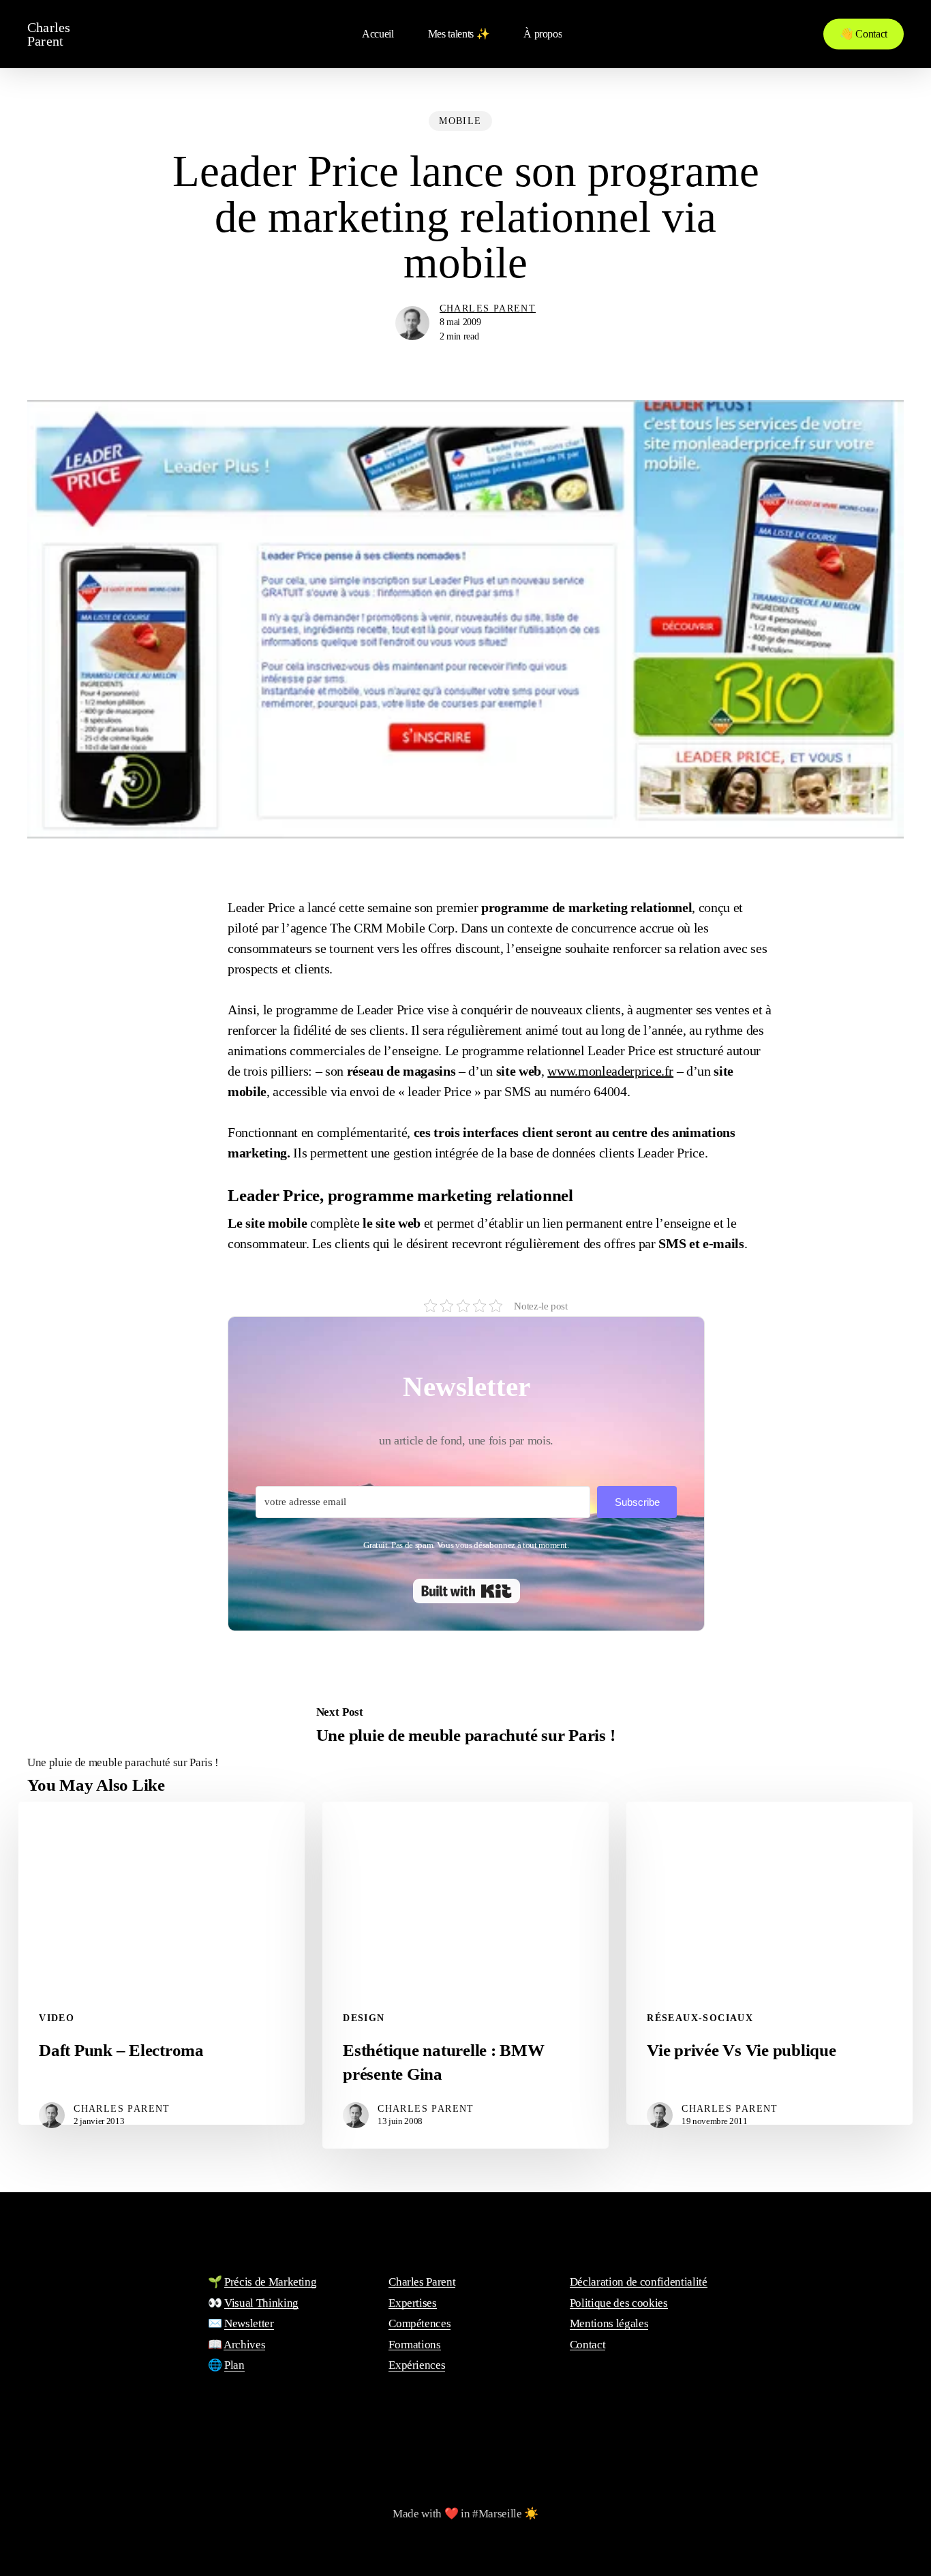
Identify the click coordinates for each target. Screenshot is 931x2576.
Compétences (419, 2323)
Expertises (413, 2303)
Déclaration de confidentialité (639, 2282)
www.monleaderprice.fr (610, 1071)
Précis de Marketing (271, 2282)
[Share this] (185, 913)
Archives (244, 2345)
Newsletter (249, 2323)
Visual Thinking (261, 2303)
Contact (588, 2345)
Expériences (417, 2365)
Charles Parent (49, 34)
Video (57, 2018)
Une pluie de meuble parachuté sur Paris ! (123, 1762)
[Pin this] (185, 1037)
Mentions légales (609, 2323)
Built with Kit (467, 1591)
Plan (234, 2365)
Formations (415, 2345)
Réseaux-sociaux (700, 2018)
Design (364, 2018)
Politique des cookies (619, 2303)
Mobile (460, 121)
